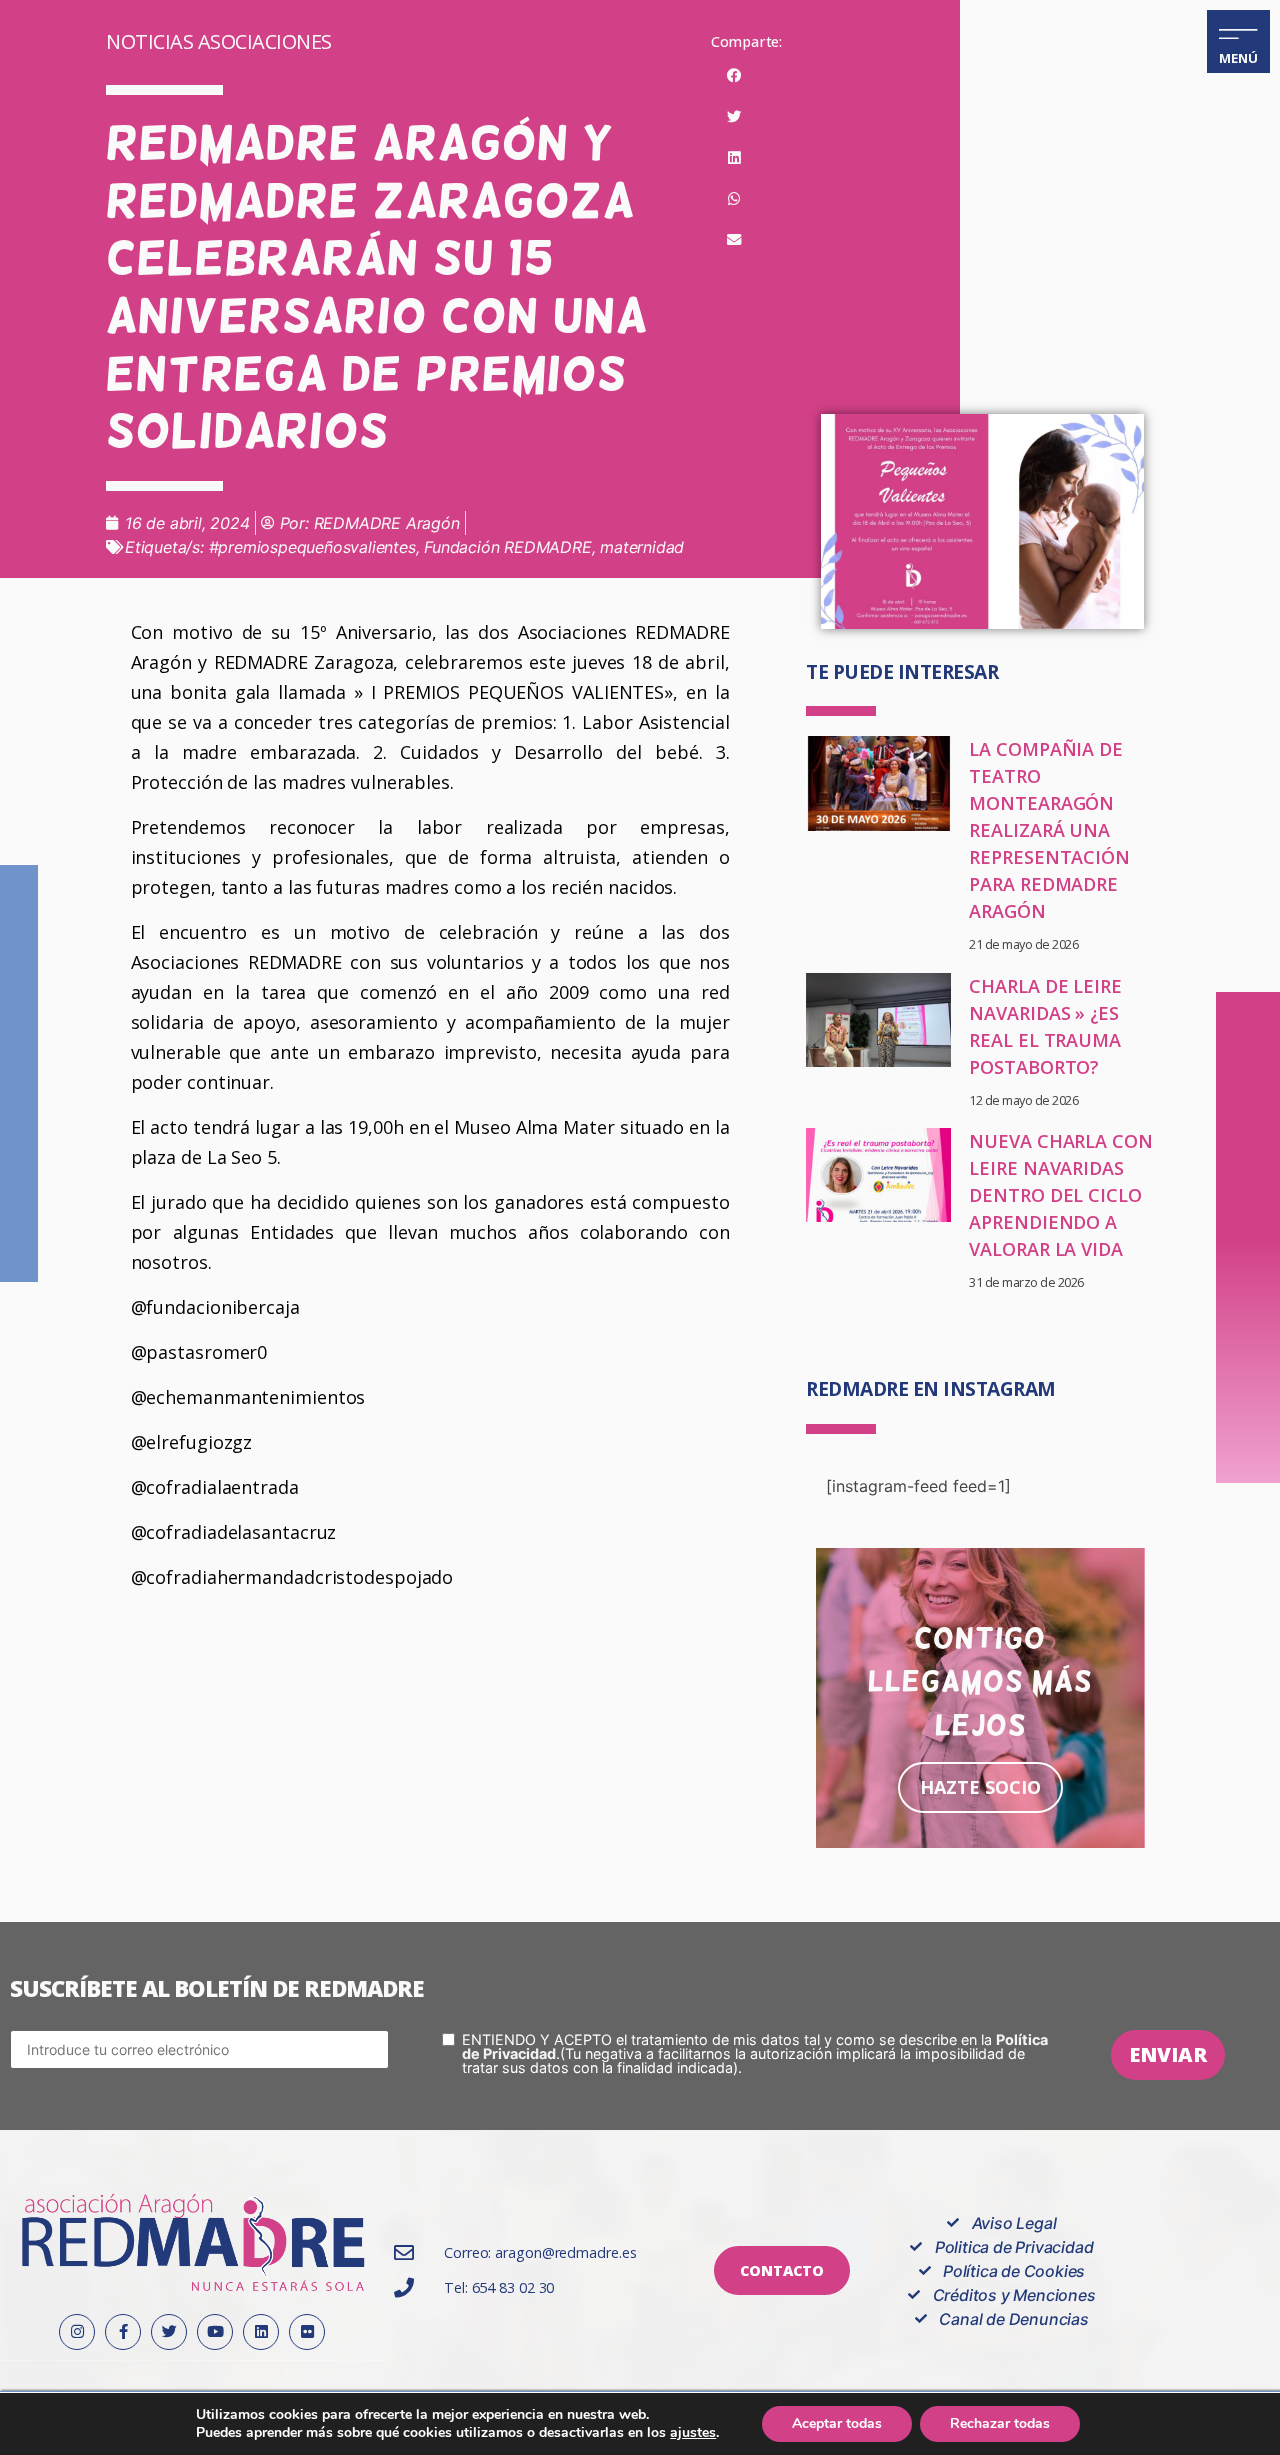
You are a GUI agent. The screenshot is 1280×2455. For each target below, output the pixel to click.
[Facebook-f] (123, 2332)
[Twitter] (169, 2332)
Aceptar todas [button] (837, 2423)
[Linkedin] (261, 2332)
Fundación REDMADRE (507, 547)
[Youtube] (215, 2332)
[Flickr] (307, 2332)
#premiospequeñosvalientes (312, 547)
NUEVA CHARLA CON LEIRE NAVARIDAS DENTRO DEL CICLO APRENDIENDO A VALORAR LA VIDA (1060, 1195)
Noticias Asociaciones (219, 41)
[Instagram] (77, 2332)
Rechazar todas (1000, 2423)
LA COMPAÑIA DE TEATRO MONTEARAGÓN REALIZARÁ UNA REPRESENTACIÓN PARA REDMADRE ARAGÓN (1049, 830)
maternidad (642, 547)
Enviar (1168, 2054)
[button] (734, 76)
